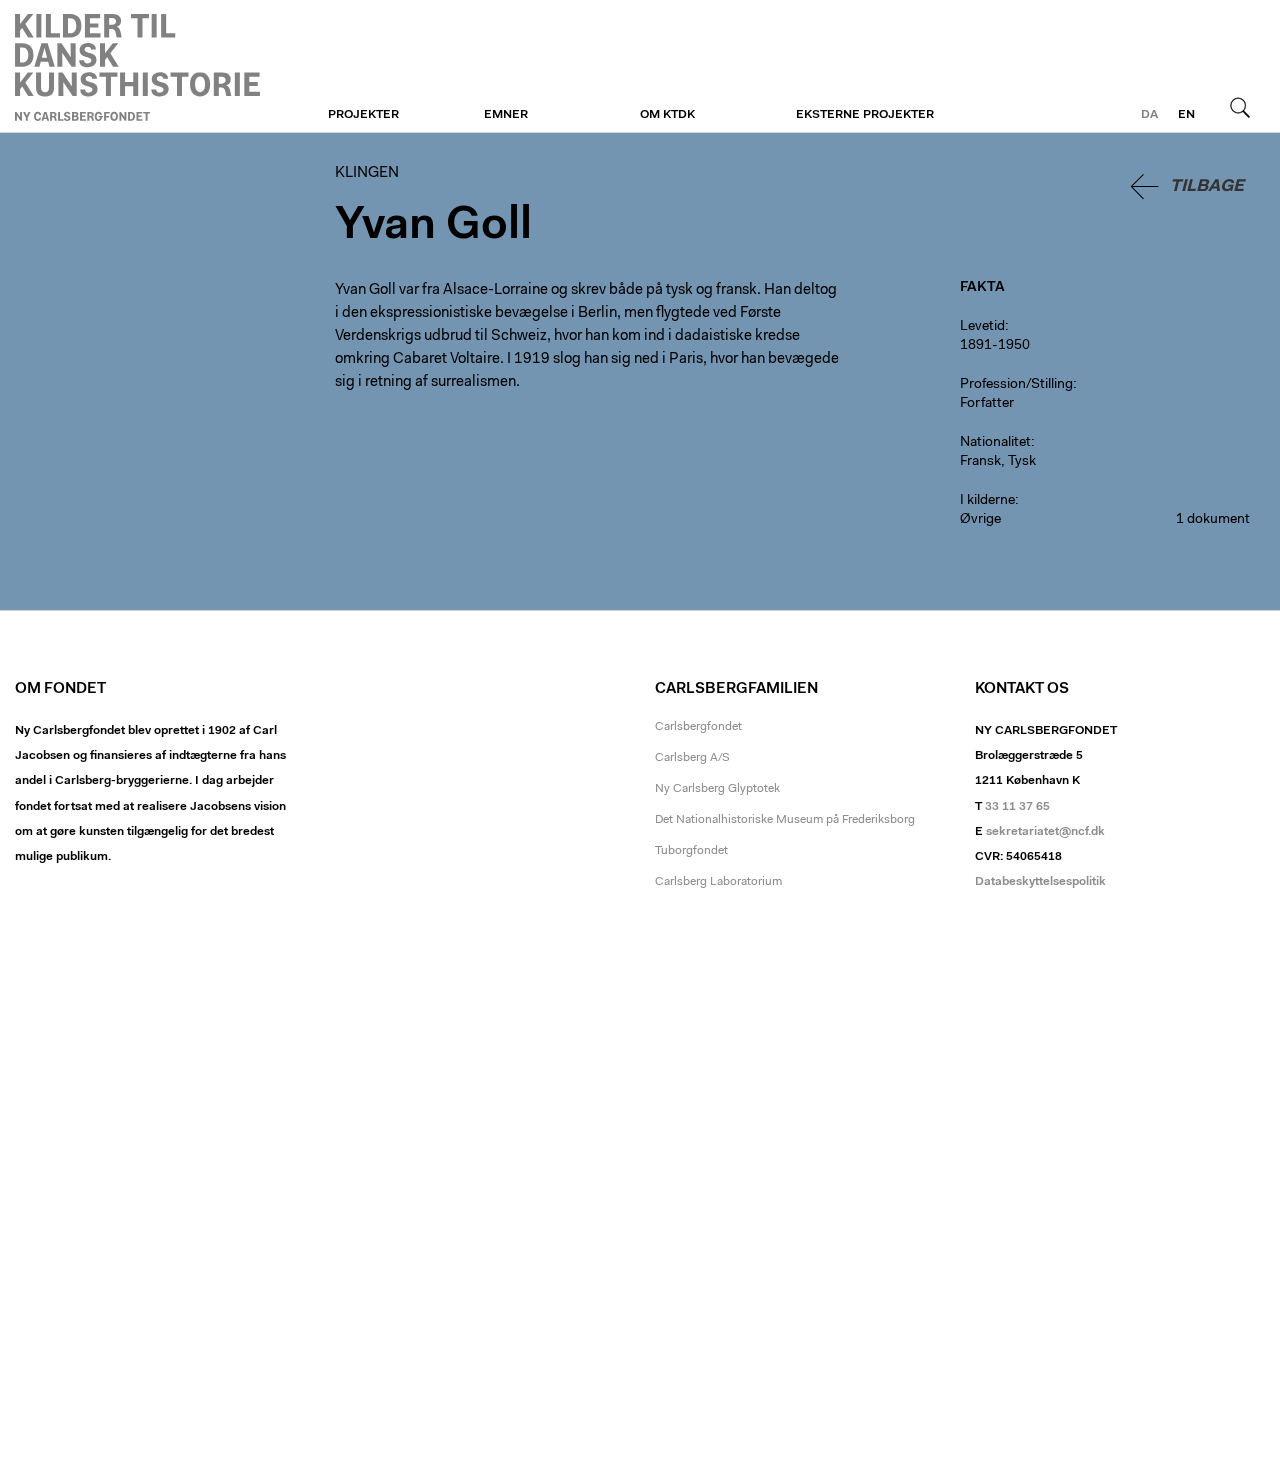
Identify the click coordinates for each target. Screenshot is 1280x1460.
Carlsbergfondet (698, 727)
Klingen (137, 67)
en (1186, 115)
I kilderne (987, 501)
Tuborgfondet (691, 851)
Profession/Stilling (1016, 385)
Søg (1240, 107)
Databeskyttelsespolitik (1040, 882)
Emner (506, 115)
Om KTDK (667, 115)
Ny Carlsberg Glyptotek (717, 789)
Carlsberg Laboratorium (718, 882)
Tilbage (1207, 186)
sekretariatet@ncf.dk (1045, 832)
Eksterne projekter (865, 115)
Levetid (982, 327)
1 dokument (1213, 520)
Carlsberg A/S (692, 758)
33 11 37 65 (1017, 807)
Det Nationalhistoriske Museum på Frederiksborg (785, 820)
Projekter (363, 115)
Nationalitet (995, 443)
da (1149, 115)
